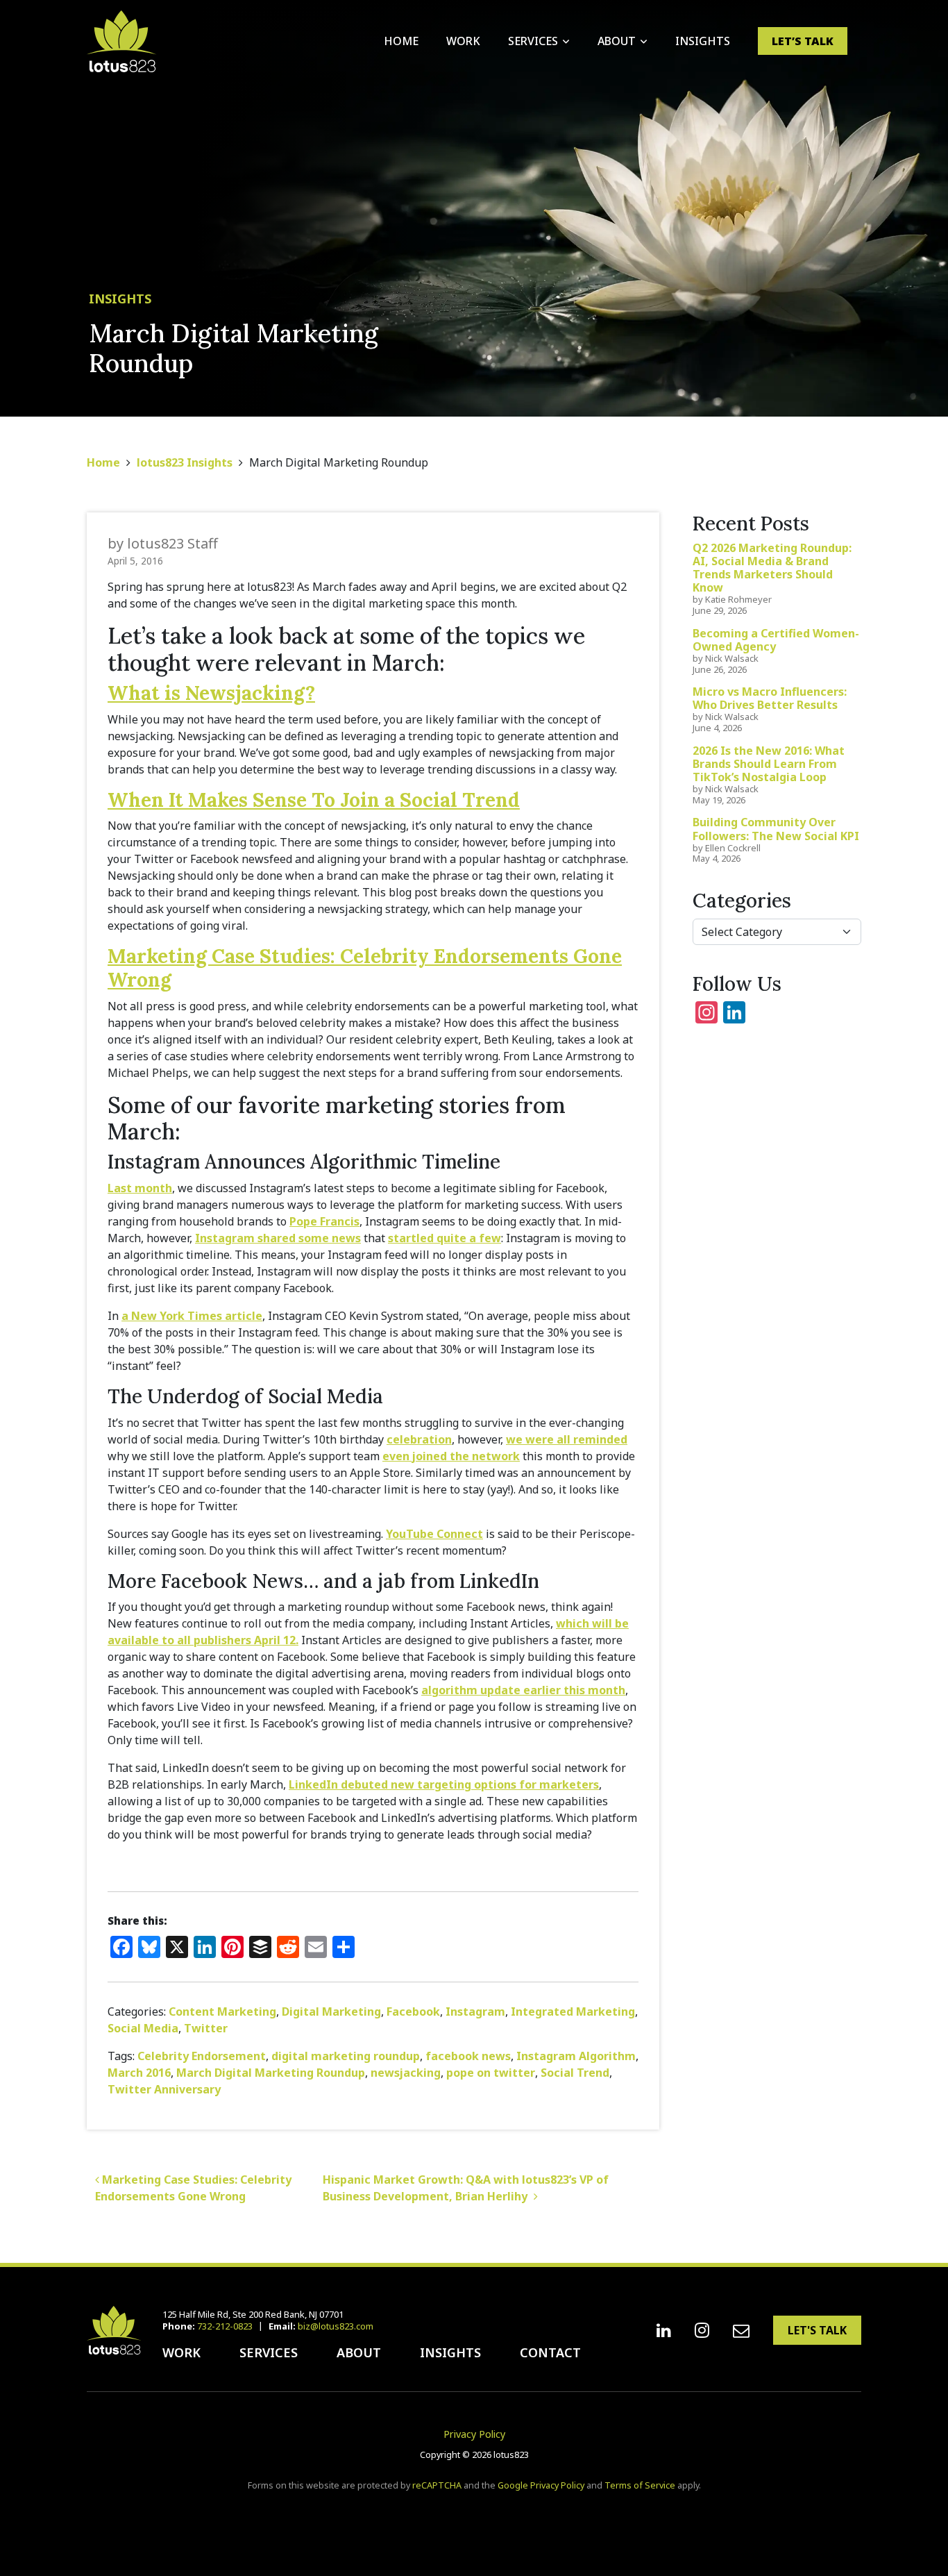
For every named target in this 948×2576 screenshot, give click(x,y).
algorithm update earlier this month (523, 1690)
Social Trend (575, 2073)
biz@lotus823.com (336, 2326)
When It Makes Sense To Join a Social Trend (314, 800)
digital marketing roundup (346, 2056)
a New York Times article (192, 1316)
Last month (140, 1188)
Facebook (413, 2012)
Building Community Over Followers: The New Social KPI (776, 829)
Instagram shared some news (278, 1238)
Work (463, 41)
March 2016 (139, 2073)
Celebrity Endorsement (202, 2056)
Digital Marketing (331, 2012)
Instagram (475, 2012)
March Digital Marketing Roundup (271, 2073)
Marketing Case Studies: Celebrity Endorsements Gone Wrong (365, 968)
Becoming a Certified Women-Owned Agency (776, 640)
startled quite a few (445, 1238)
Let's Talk (817, 2330)
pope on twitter (491, 2073)
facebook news (468, 2056)
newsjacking (406, 2073)
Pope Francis (324, 1221)
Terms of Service (640, 2485)
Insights (703, 41)
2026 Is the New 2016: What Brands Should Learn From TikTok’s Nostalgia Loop (769, 764)
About (617, 41)
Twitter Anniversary (164, 2089)
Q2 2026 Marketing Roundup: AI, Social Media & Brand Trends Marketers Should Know (772, 568)
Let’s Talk (803, 41)
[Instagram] (702, 2330)
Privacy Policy (474, 2434)
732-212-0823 (225, 2326)
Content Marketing (222, 2012)
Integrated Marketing (573, 2012)
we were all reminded (567, 1439)
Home (401, 41)
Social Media (143, 2028)
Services (533, 41)
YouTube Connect (434, 1534)
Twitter (206, 2028)
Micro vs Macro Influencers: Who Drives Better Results (770, 698)
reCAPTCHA (437, 2485)
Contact (550, 2352)
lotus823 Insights (185, 462)
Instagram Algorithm (576, 2056)
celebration (419, 1439)
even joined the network (451, 1456)
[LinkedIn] (664, 2330)
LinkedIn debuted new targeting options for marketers (444, 1784)
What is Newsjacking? (211, 693)
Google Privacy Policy (541, 2485)
